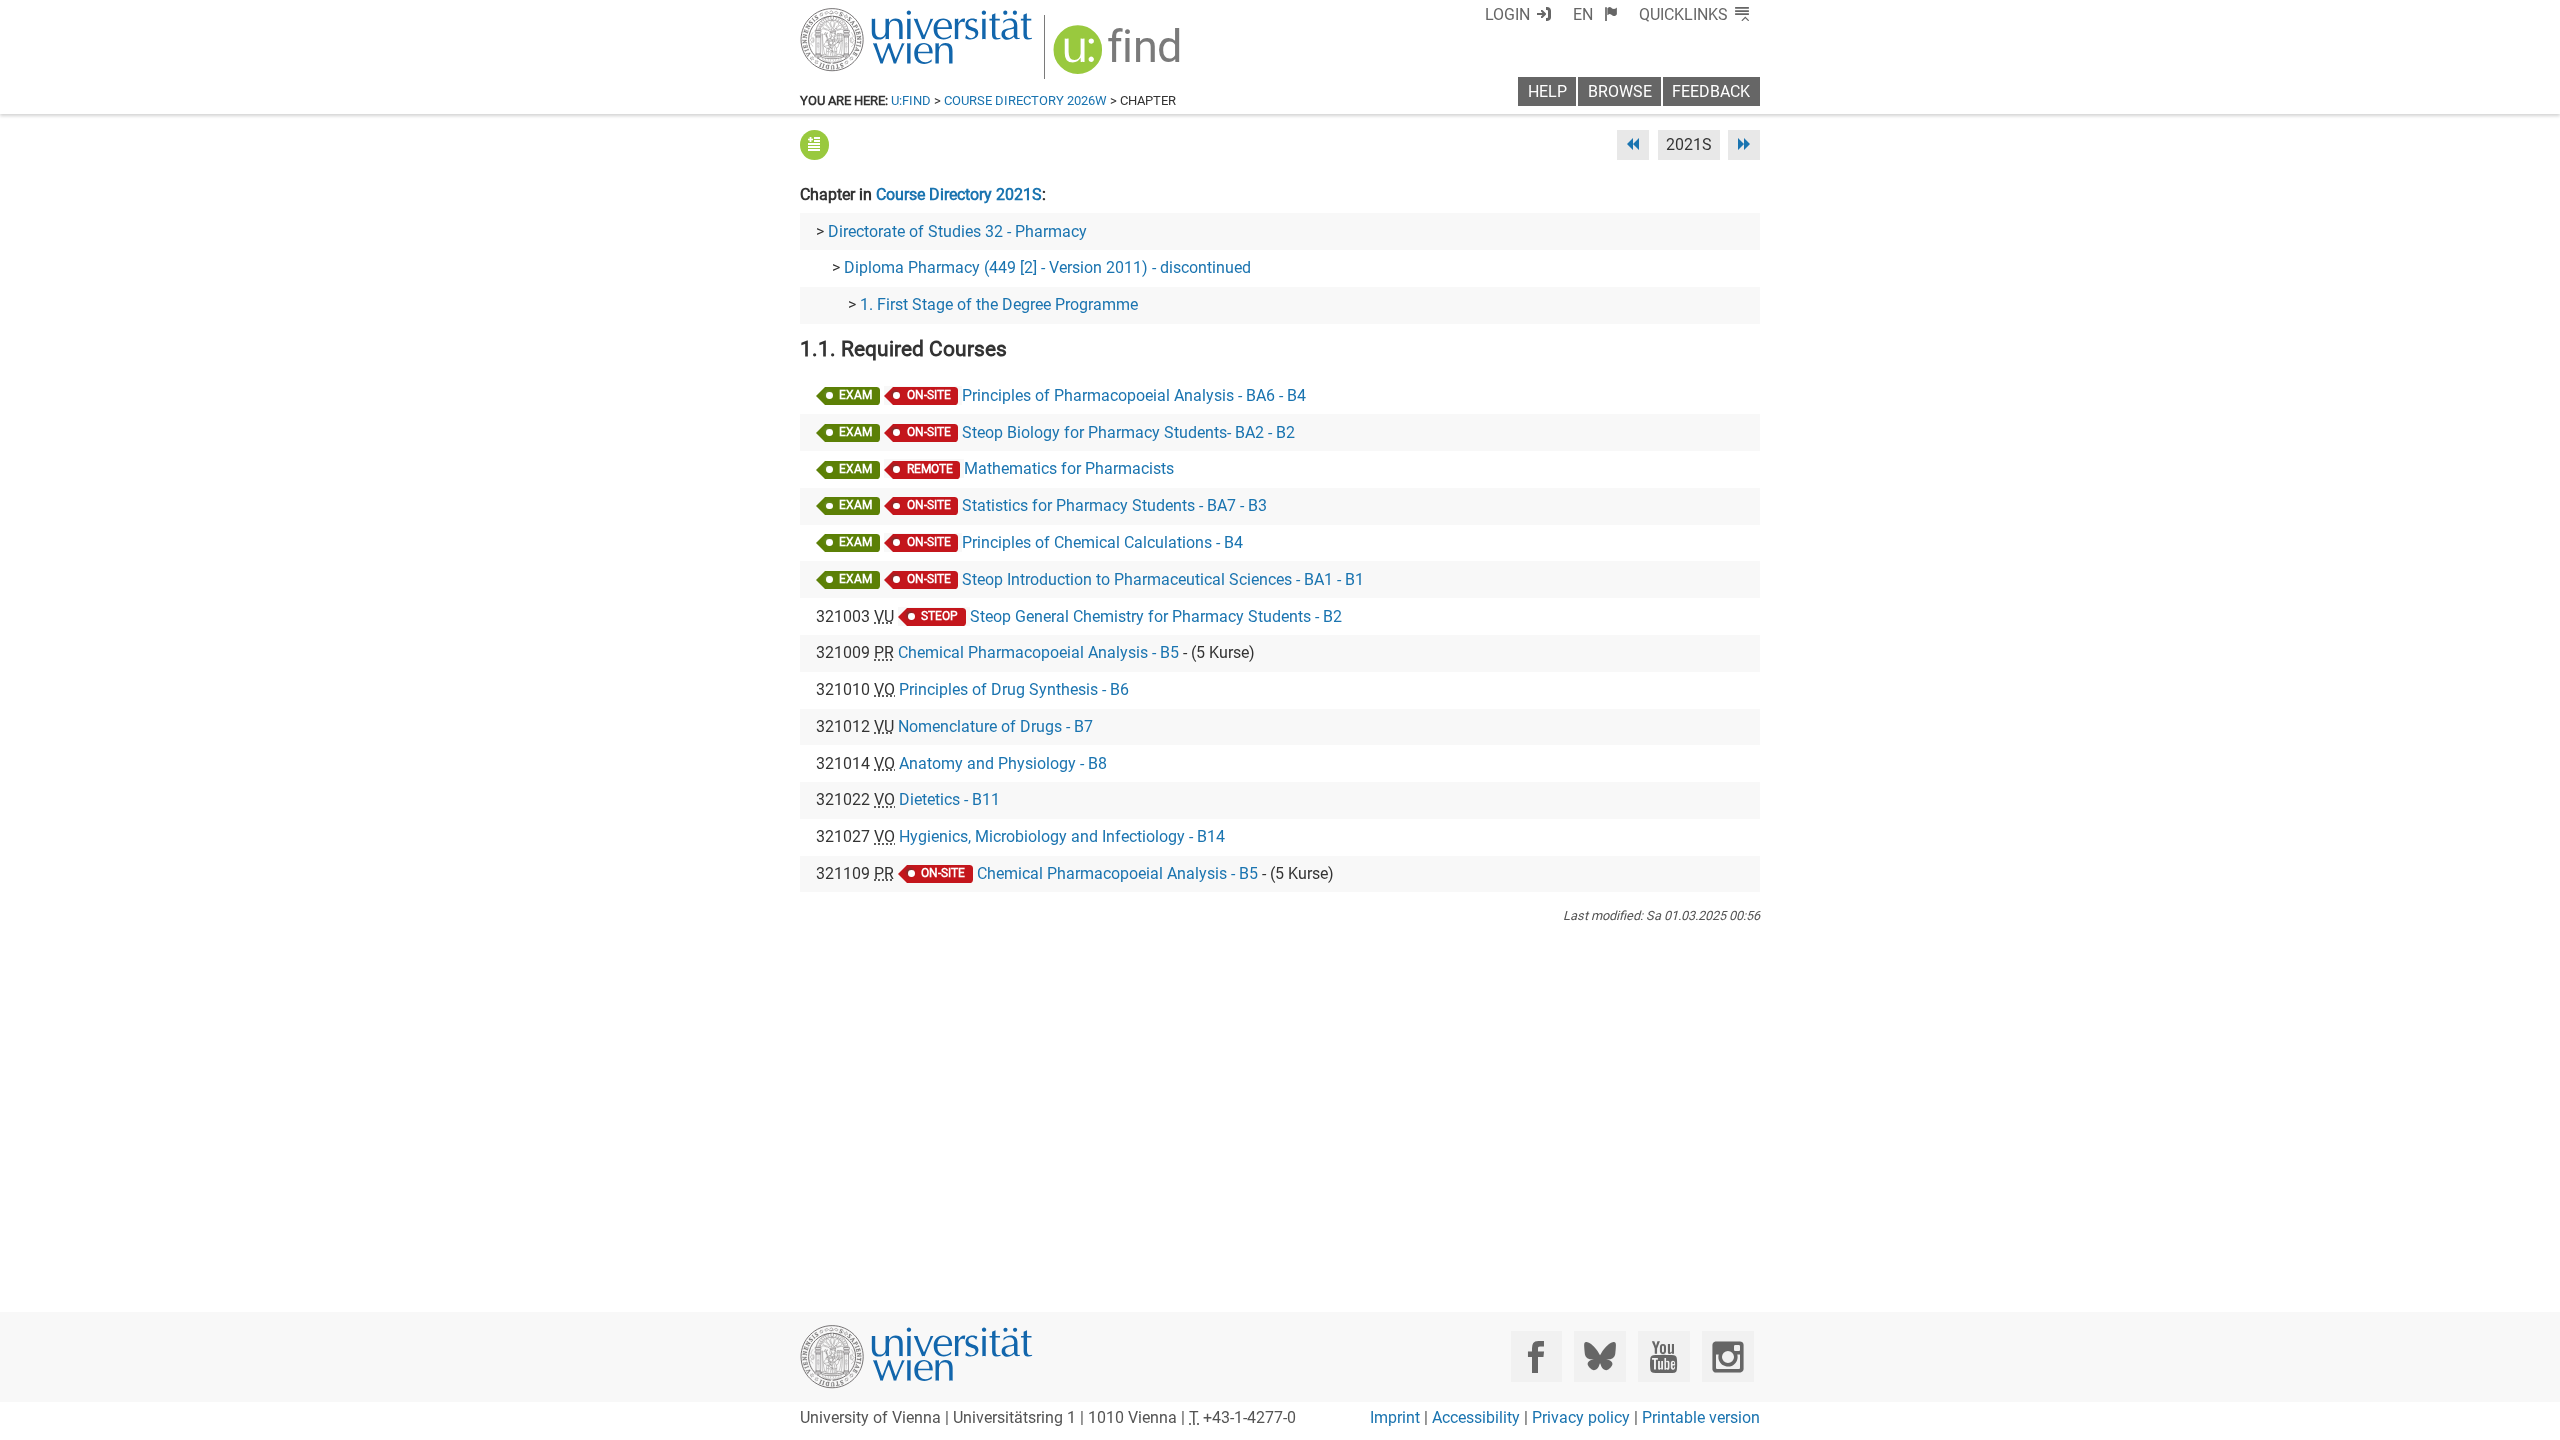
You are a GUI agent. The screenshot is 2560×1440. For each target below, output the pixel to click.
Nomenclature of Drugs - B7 (995, 726)
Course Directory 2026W (1025, 100)
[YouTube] (1663, 1356)
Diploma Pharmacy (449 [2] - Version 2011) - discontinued (1047, 267)
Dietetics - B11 (949, 799)
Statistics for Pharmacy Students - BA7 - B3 (1114, 505)
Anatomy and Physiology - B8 (1003, 763)
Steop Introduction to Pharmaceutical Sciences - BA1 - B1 (1163, 579)
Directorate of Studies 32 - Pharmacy (957, 231)
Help (1547, 91)
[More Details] (814, 144)
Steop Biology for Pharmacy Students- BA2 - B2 (1128, 432)
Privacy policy (1581, 1417)
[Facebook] (1536, 1356)
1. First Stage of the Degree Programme (999, 304)
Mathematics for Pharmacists (1069, 468)
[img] (1119, 56)
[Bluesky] (1599, 1356)
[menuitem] (1595, 14)
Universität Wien (869, 17)
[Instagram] (1727, 1356)
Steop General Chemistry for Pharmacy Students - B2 (1156, 616)
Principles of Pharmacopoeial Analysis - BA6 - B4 (1134, 395)
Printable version (1701, 1417)
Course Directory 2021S (959, 194)
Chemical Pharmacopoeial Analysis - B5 (1038, 652)
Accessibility (1476, 1417)
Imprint (1395, 1417)
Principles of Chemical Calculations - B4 (1102, 542)
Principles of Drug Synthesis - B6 (1014, 689)
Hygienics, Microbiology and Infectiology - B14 (1062, 836)
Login (1507, 14)
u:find (911, 100)
